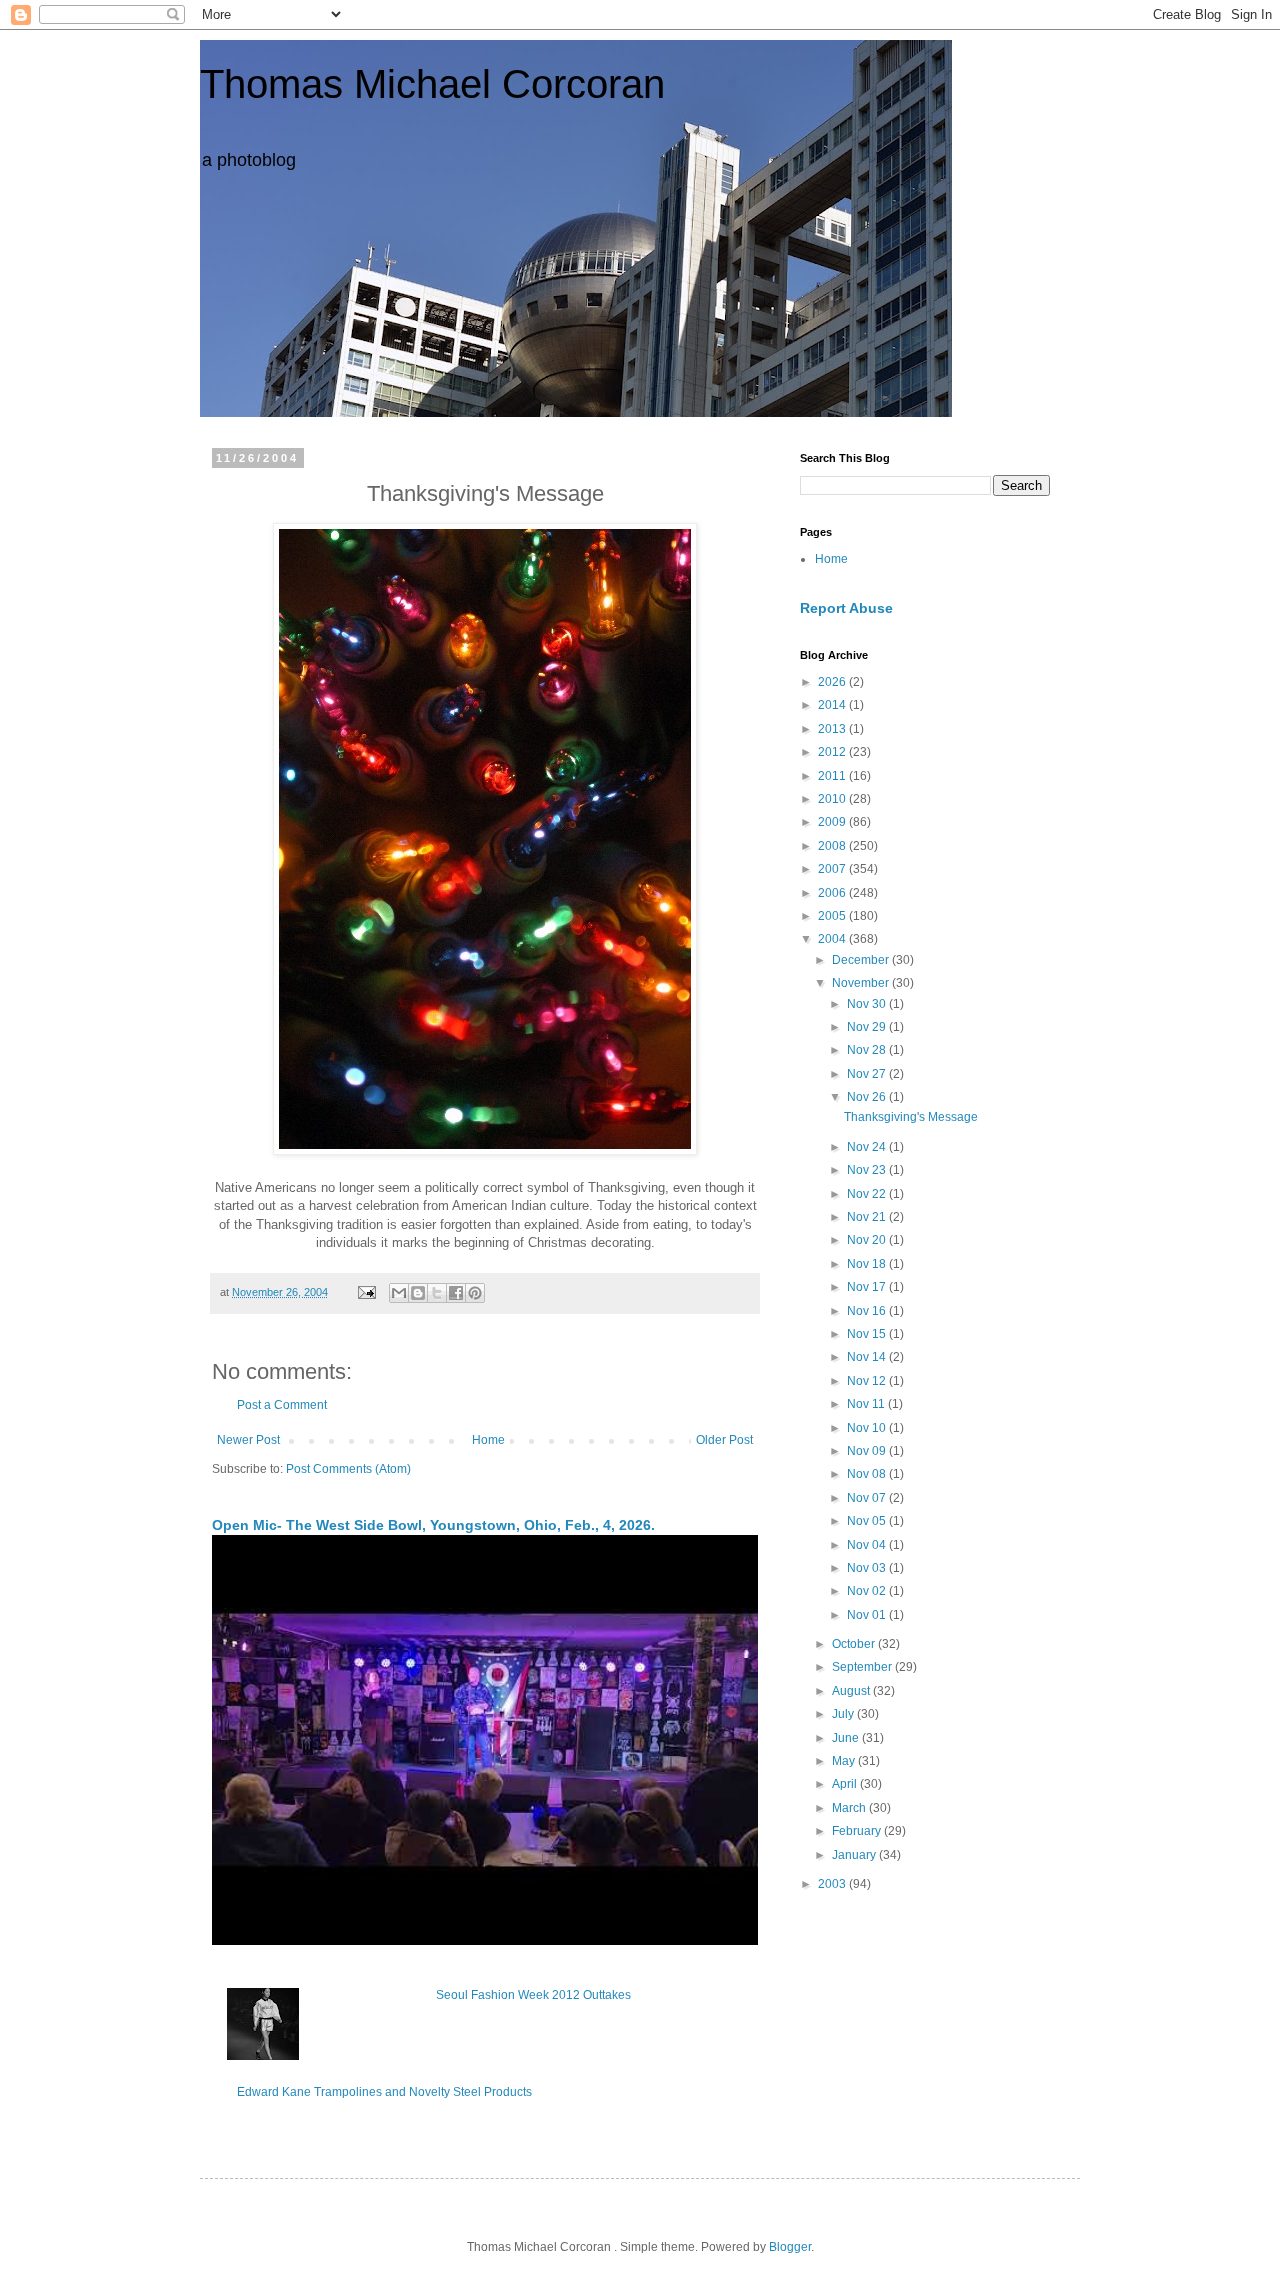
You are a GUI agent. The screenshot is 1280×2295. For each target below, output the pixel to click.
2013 (833, 729)
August (852, 1691)
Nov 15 (868, 1334)
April (846, 1784)
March (850, 1808)
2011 (833, 776)
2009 (833, 822)
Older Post (724, 1440)
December (862, 960)
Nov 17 (868, 1287)
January (855, 1855)
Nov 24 (868, 1147)
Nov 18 (868, 1264)
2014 (833, 705)
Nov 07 (868, 1498)
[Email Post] (366, 1292)
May (845, 1761)
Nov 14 (868, 1357)
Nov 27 (868, 1074)
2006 (833, 893)
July (844, 1714)
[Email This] (399, 1293)
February (858, 1831)
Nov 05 (868, 1521)
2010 (833, 799)
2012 (833, 752)
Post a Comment (282, 1405)
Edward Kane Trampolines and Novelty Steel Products (384, 2092)
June (847, 1738)
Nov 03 (868, 1568)
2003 (833, 1884)
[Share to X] (437, 1293)
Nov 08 (868, 1474)
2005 (833, 916)
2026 (833, 682)
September (863, 1667)
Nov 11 (867, 1404)
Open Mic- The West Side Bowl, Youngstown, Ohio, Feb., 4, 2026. (433, 1525)
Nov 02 (868, 1591)
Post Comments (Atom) (348, 1469)
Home (488, 1440)
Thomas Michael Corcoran (432, 84)
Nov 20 (868, 1240)
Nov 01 (868, 1615)
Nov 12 (868, 1381)
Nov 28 (868, 1050)
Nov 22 (868, 1194)
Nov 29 (868, 1027)
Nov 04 (868, 1545)
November (862, 983)
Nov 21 (868, 1217)
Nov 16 (868, 1311)
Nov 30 (868, 1004)
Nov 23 (868, 1170)
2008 (833, 846)
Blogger (790, 2247)
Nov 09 (868, 1451)
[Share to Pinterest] (475, 1293)
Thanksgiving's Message (911, 1117)
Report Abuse (846, 608)
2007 (833, 869)
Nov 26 (868, 1097)
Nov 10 (868, 1428)
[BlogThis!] (418, 1293)
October (855, 1644)
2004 (833, 939)
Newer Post (248, 1440)
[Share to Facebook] (456, 1293)
